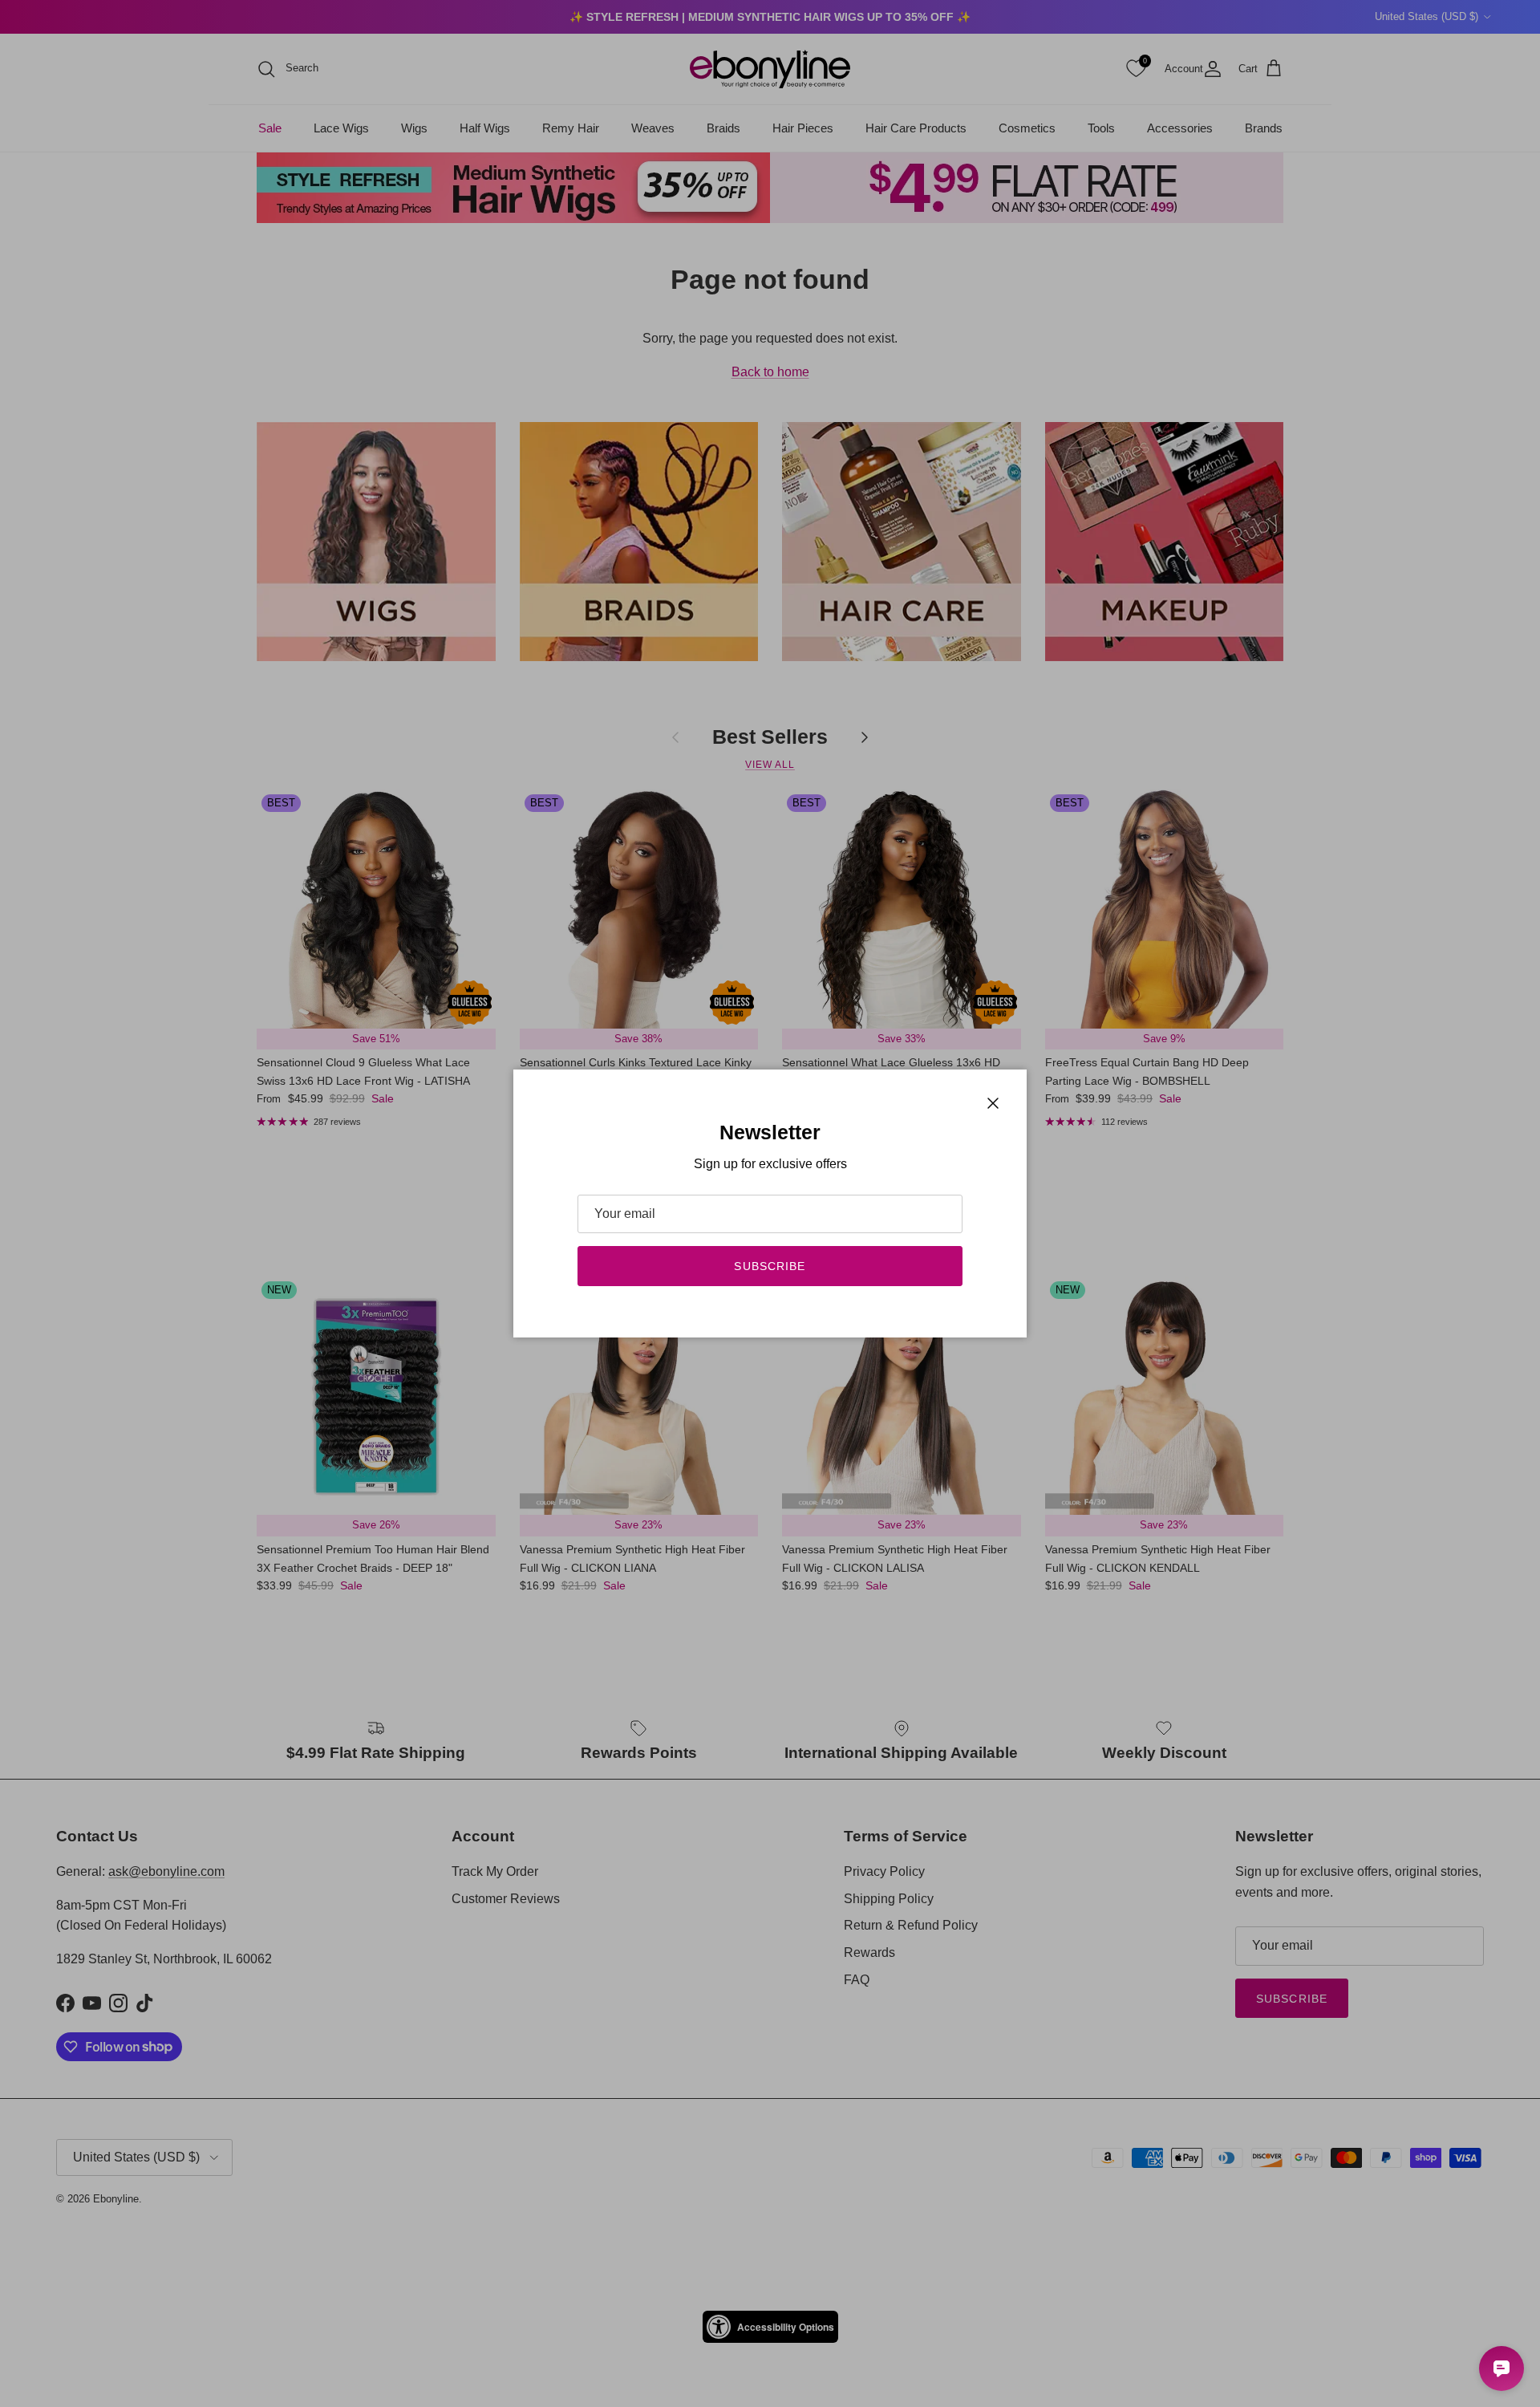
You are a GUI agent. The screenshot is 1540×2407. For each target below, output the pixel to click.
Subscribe (770, 1266)
